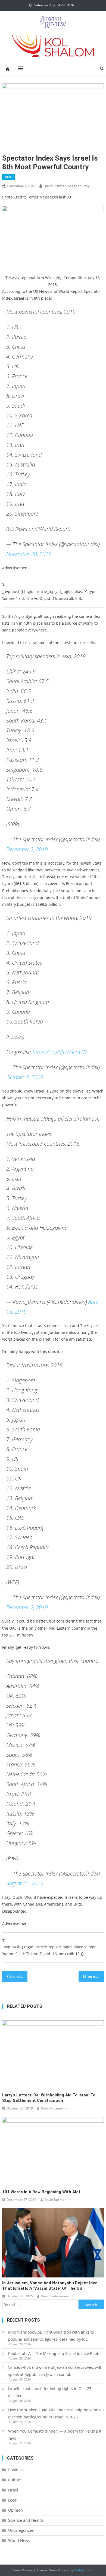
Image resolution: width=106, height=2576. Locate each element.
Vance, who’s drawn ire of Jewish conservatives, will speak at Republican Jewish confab (55, 2371)
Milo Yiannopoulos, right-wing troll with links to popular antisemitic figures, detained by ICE (51, 2336)
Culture (15, 2480)
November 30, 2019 (29, 554)
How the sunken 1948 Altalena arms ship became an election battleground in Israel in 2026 (56, 2413)
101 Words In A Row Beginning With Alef (41, 2192)
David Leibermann (55, 2296)
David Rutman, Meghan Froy (67, 186)
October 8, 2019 (25, 1077)
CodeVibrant (83, 2570)
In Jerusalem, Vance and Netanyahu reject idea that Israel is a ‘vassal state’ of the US (50, 2286)
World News (19, 2540)
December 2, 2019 (27, 849)
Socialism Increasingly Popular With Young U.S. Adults (18, 1976)
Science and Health (26, 2520)
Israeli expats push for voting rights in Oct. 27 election (50, 2392)
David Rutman (52, 2108)
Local (13, 2500)
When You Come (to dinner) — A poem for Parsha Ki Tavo (55, 2435)
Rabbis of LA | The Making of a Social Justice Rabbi (54, 2353)
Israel (9, 177)
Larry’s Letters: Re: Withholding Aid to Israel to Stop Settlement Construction (49, 2098)
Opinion (15, 2510)
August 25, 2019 (25, 1883)
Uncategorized (21, 2530)
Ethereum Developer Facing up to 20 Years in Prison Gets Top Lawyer (93, 1976)
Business (16, 2470)
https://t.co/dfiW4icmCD (60, 1052)
